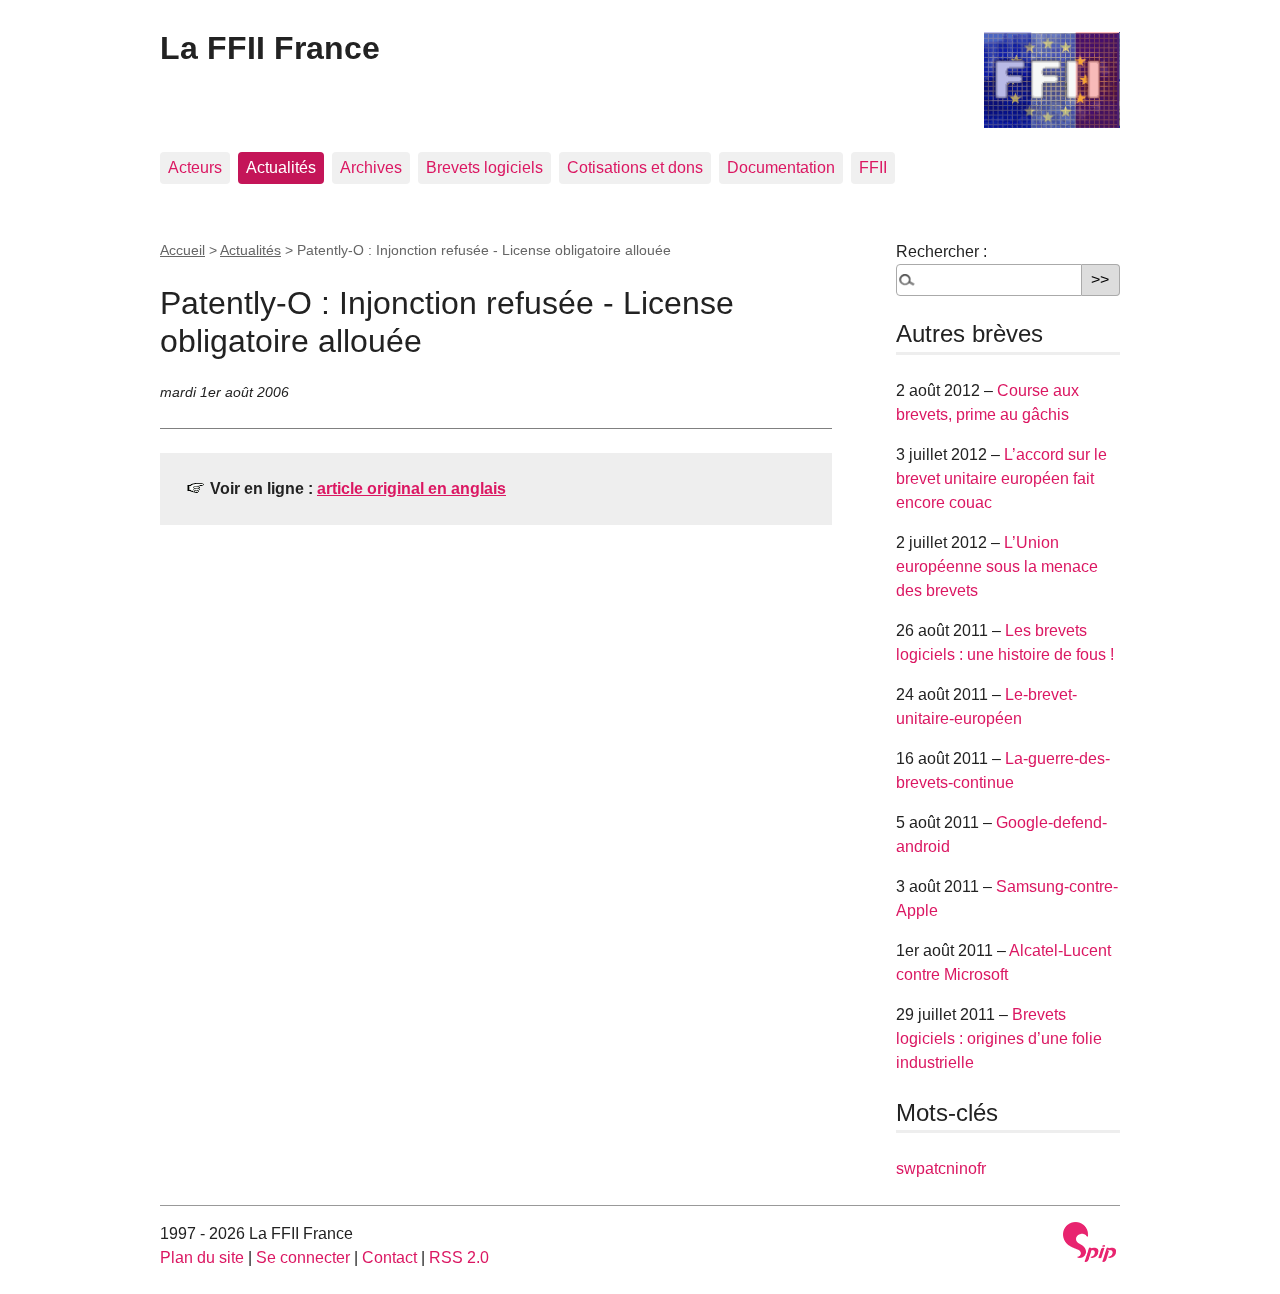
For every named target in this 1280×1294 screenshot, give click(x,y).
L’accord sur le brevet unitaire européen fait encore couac (1001, 478)
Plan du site (202, 1257)
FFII (873, 167)
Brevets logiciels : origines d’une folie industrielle (999, 1038)
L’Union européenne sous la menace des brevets (997, 566)
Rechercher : (941, 251)
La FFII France (270, 48)
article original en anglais (411, 488)
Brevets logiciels (484, 167)
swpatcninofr (941, 1168)
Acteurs (195, 167)
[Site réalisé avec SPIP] (1090, 1242)
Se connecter (303, 1257)
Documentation (781, 167)
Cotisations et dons (635, 167)
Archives (371, 167)
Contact (389, 1257)
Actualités (281, 167)
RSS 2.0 (459, 1257)
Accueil (182, 250)
